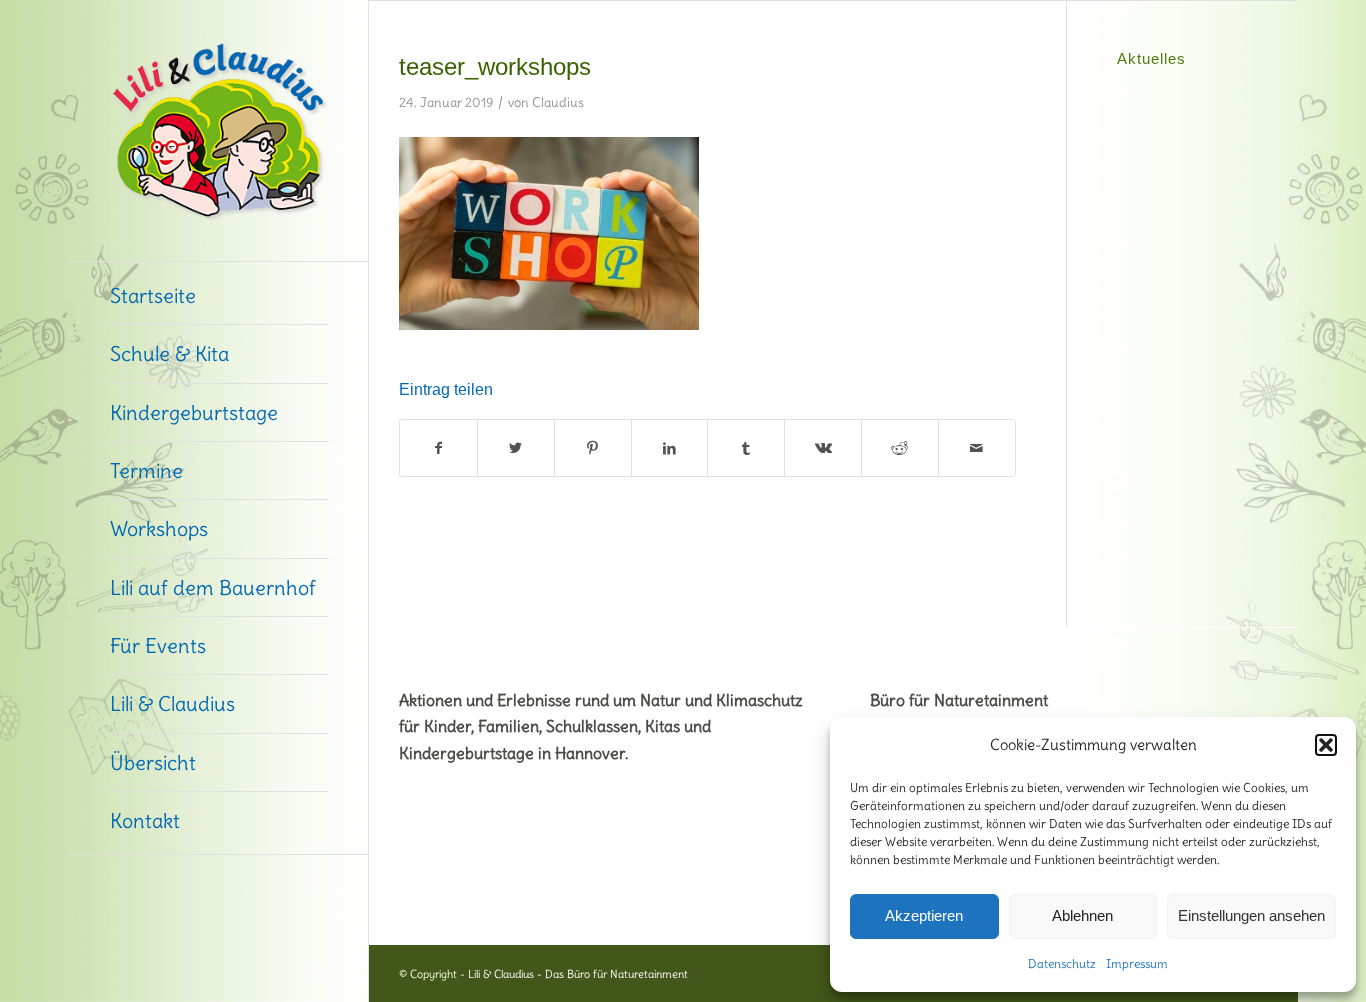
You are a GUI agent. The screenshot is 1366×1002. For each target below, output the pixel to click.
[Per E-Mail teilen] (977, 448)
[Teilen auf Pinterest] (593, 448)
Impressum (1137, 963)
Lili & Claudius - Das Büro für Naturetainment (578, 974)
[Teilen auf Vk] (823, 448)
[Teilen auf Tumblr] (746, 448)
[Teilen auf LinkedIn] (670, 448)
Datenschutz (1062, 963)
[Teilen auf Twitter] (516, 448)
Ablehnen (1082, 915)
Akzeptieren (924, 915)
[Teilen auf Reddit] (900, 448)
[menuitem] (218, 296)
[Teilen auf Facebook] (438, 448)
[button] (1326, 745)
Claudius (558, 102)
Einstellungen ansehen (1251, 915)
